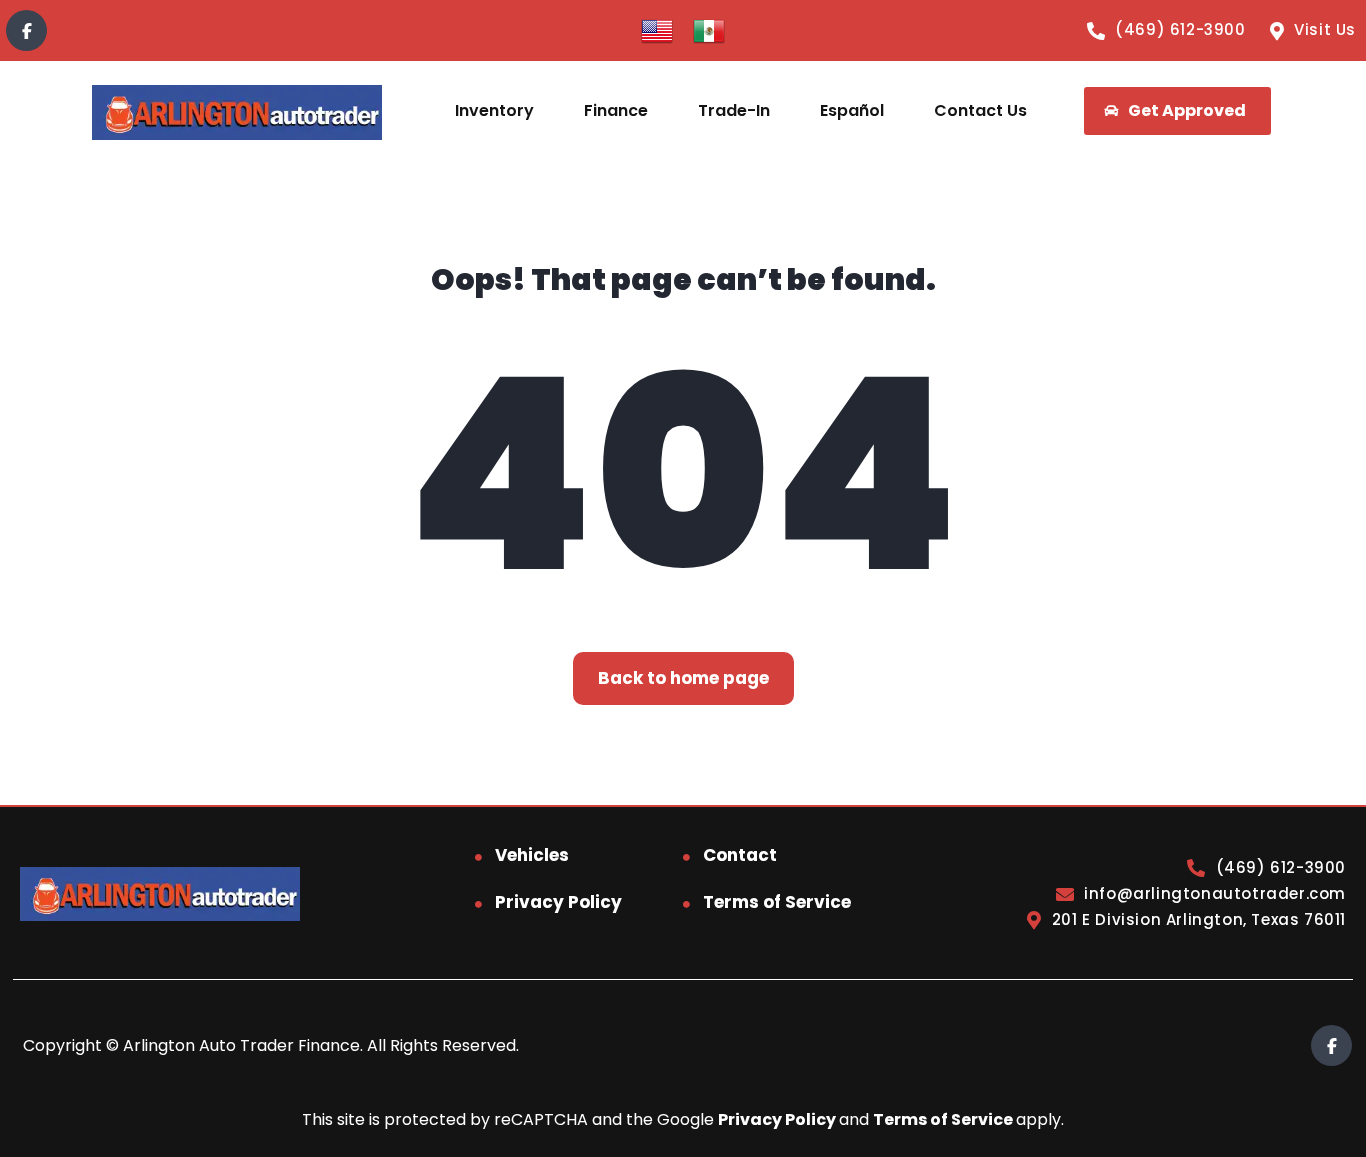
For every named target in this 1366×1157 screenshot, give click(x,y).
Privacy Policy (558, 902)
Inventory (494, 110)
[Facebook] (26, 30)
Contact (740, 855)
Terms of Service (777, 902)
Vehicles (532, 855)
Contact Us (980, 110)
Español (852, 110)
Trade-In (734, 110)
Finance (616, 110)
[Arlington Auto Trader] (236, 111)
